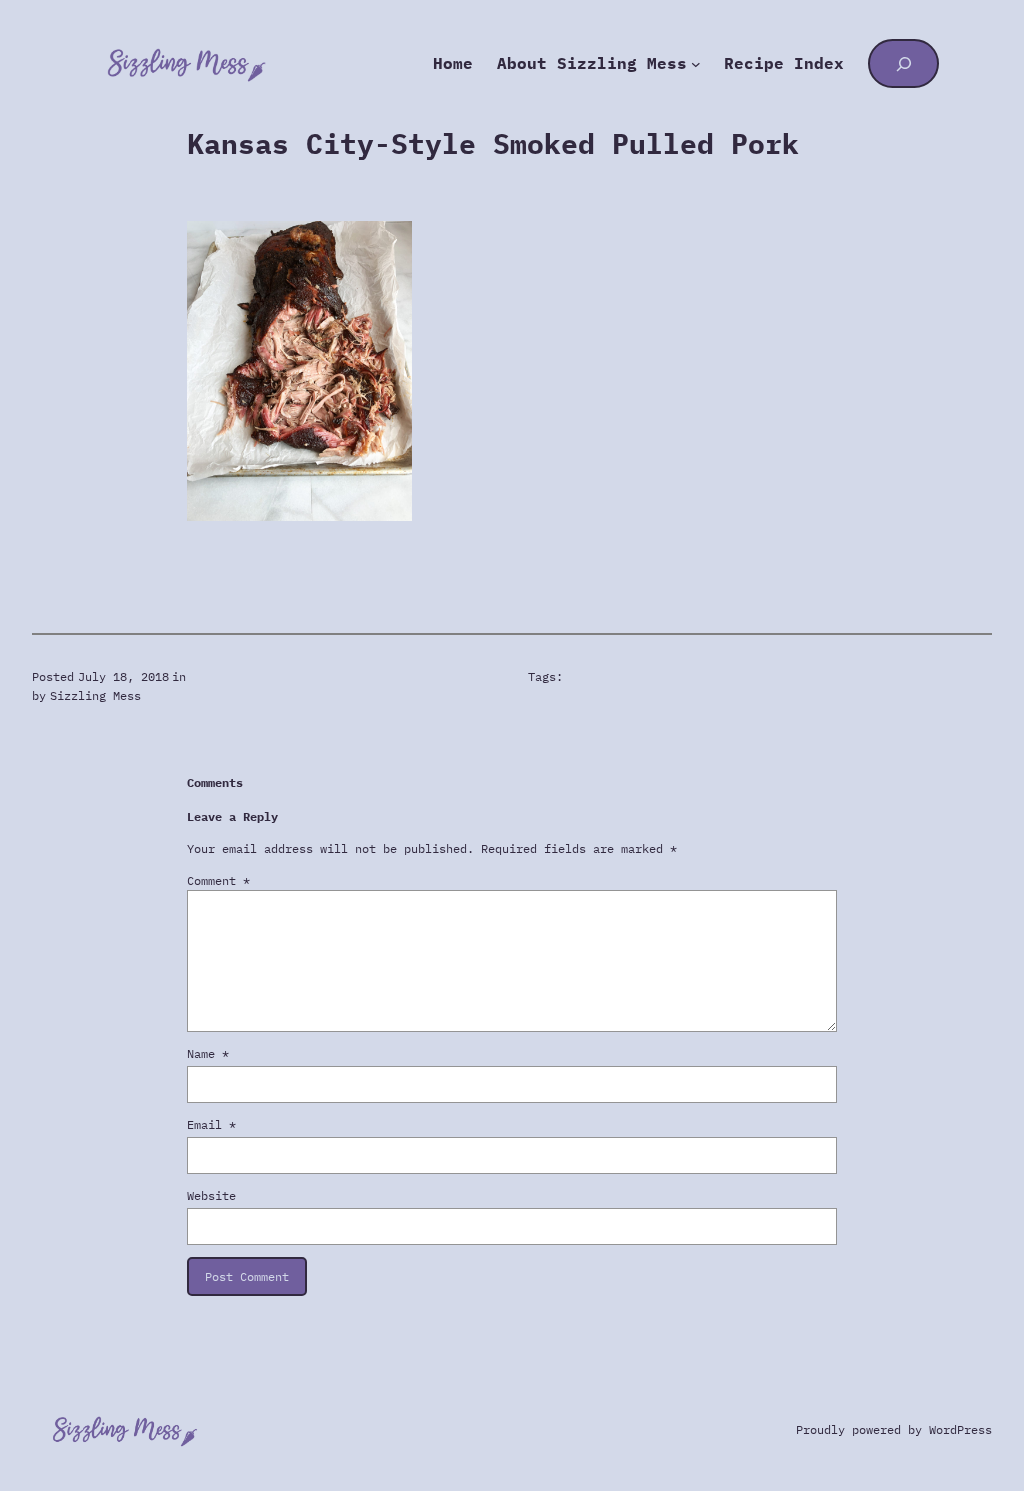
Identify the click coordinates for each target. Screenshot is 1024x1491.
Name (208, 1053)
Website (211, 1195)
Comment (218, 880)
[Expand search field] (903, 63)
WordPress (960, 1429)
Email (211, 1124)
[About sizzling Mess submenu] (696, 64)
